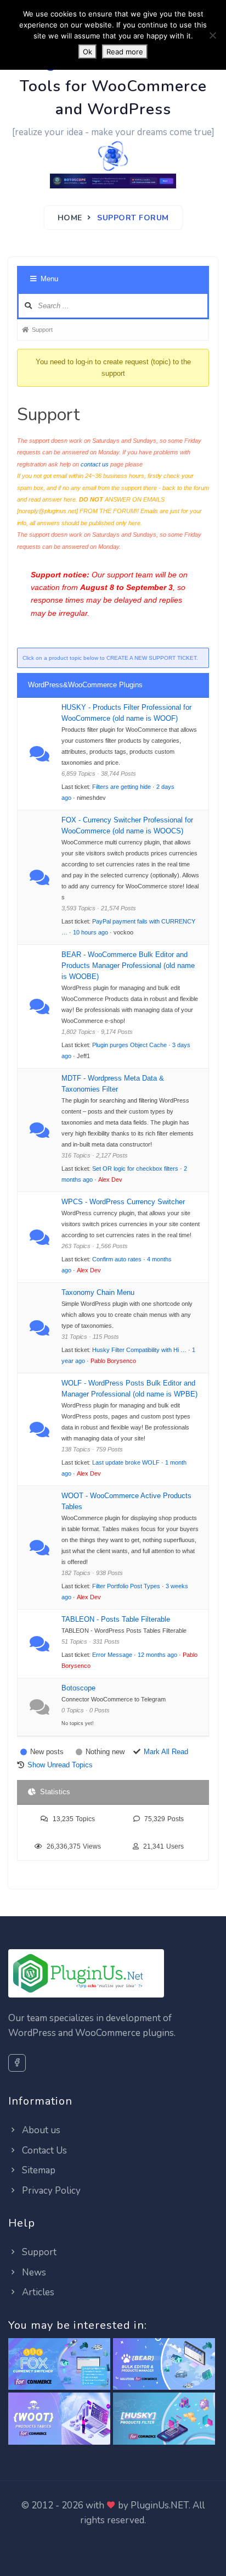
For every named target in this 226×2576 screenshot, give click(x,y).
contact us (95, 464)
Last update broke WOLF (126, 1462)
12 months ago (157, 1655)
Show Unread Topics (60, 1765)
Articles (37, 2292)
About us (40, 2130)
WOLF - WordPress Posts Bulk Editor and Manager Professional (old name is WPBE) (129, 1389)
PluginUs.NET (160, 2505)
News (33, 2272)
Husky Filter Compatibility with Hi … (139, 1350)
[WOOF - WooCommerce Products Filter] (164, 2419)
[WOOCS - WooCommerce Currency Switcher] (59, 2364)
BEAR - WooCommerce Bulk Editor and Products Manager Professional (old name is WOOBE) (128, 966)
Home (70, 218)
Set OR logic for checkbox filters (135, 1169)
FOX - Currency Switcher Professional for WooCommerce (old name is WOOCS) (127, 825)
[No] (212, 35)
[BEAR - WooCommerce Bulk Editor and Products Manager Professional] (164, 2364)
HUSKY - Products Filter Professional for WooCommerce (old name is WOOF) (126, 713)
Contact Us (43, 2151)
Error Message (112, 1655)
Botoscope (78, 1688)
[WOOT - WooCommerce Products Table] (59, 2419)
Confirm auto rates (117, 1259)
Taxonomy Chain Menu (98, 1292)
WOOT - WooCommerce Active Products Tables (126, 1501)
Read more (125, 52)
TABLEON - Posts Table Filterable (116, 1619)
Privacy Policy (50, 2191)
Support (38, 2252)
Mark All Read (166, 1752)
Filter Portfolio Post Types (126, 1586)
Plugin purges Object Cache (129, 1045)
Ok (87, 52)
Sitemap (38, 2170)
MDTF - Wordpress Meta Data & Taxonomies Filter (113, 1084)
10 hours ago (91, 932)
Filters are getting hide (122, 787)
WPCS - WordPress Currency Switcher (123, 1202)
